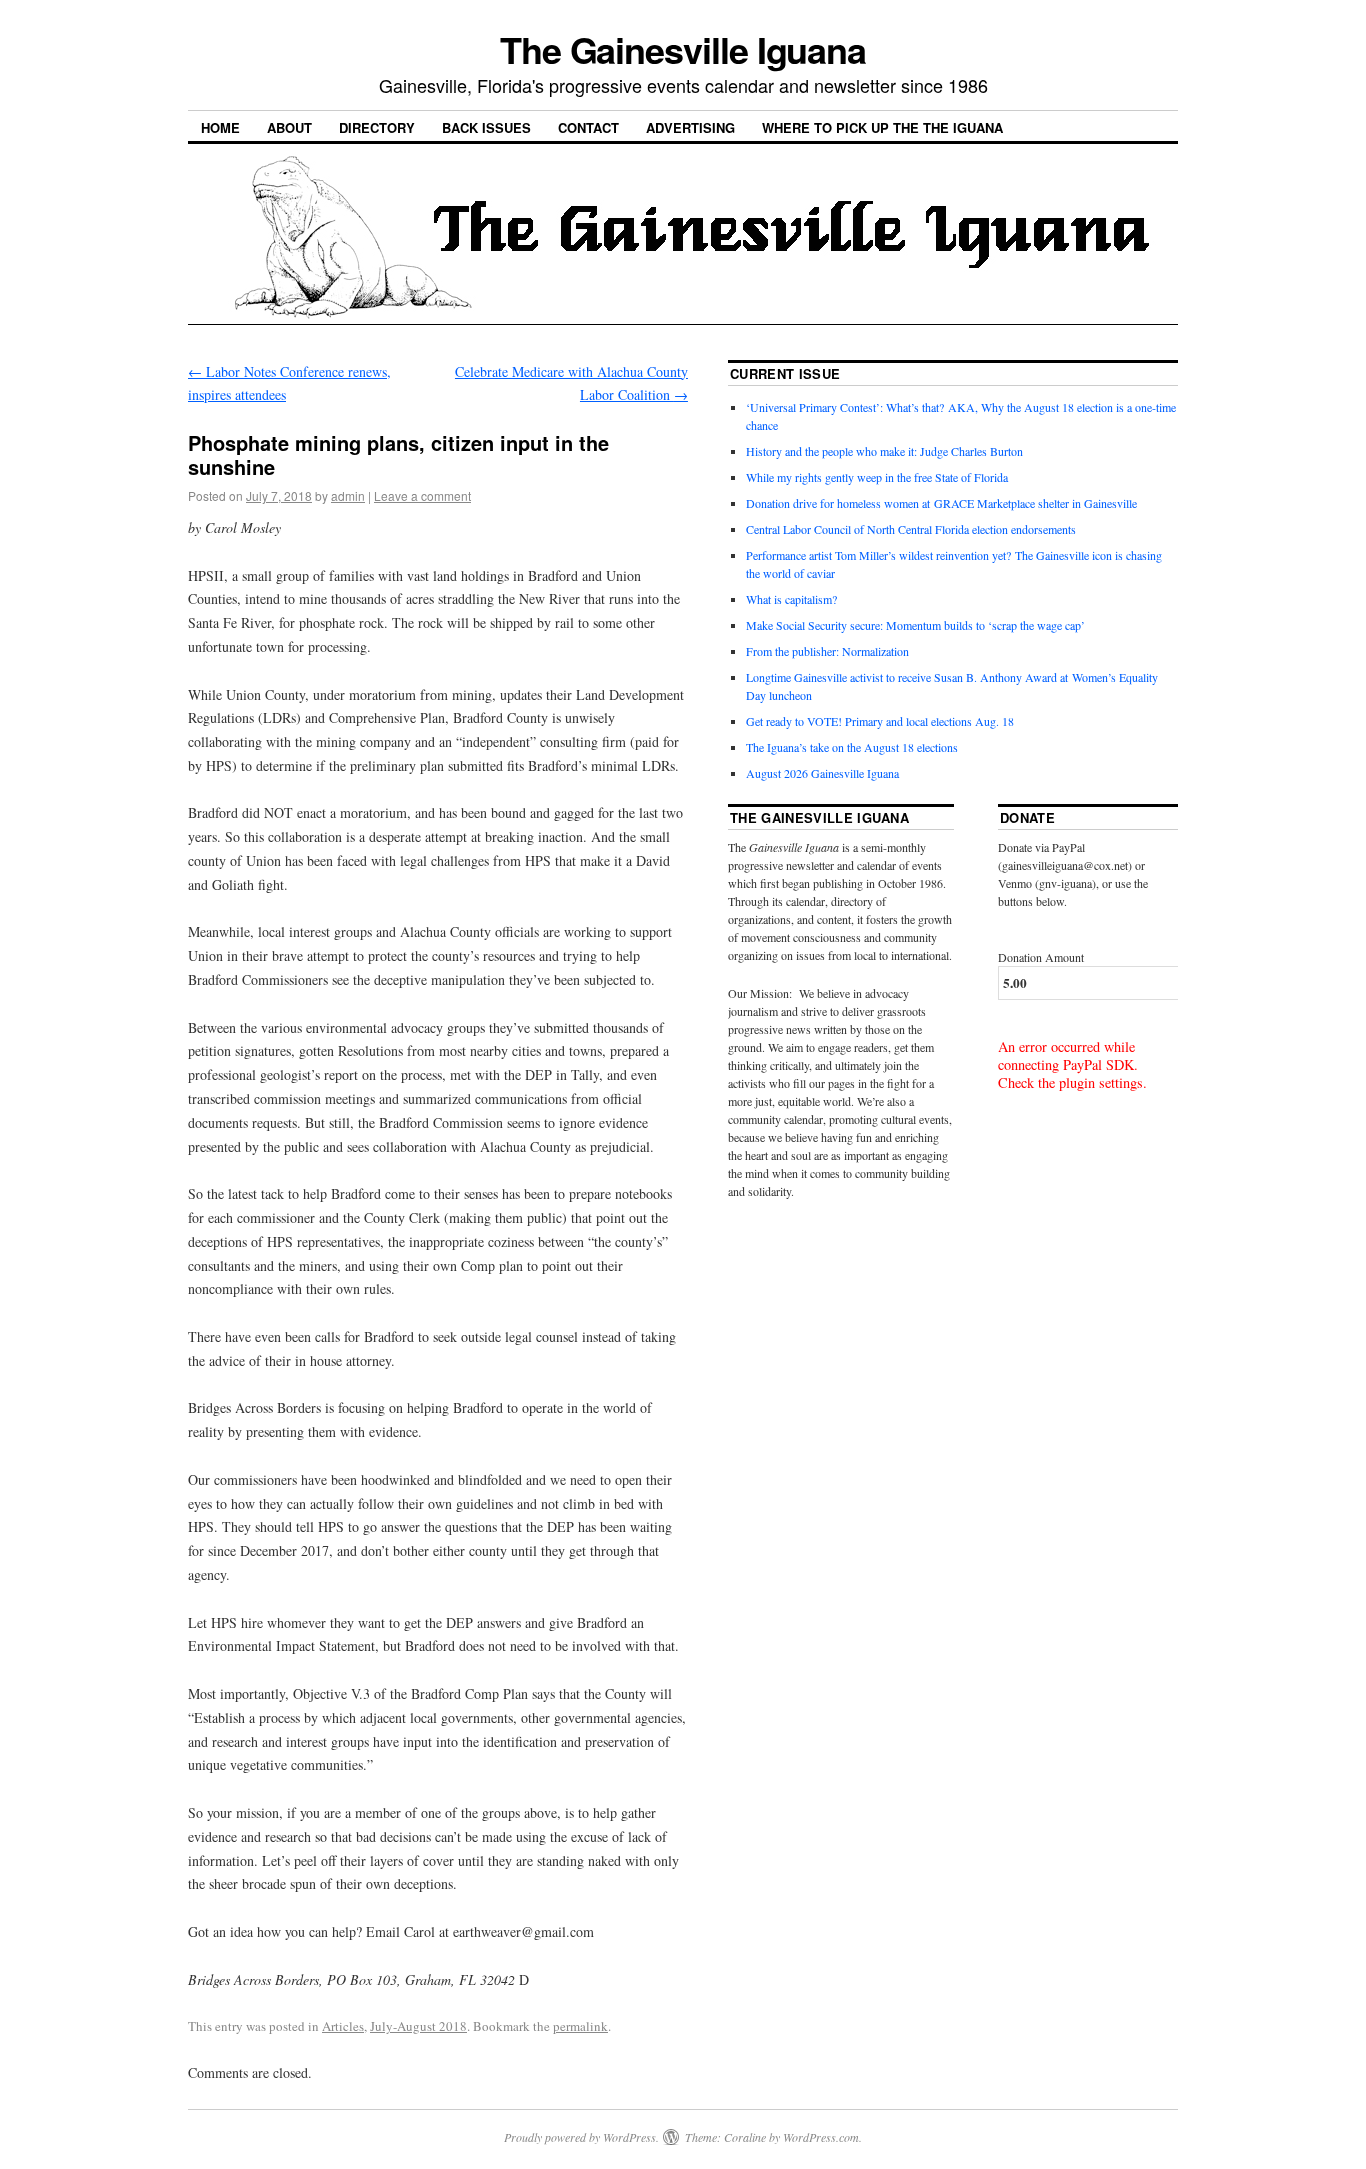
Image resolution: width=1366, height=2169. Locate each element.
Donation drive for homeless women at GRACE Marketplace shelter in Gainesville (941, 503)
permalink (580, 2026)
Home (220, 127)
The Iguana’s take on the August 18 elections (852, 747)
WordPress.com (821, 2137)
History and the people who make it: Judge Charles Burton (884, 451)
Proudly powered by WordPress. (581, 2137)
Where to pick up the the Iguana (882, 127)
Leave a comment (422, 495)
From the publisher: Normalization (827, 651)
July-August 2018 (418, 2026)
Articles (343, 2026)
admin (348, 495)
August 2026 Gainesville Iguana (822, 773)
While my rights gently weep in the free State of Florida (880, 477)
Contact (588, 127)
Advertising (690, 127)
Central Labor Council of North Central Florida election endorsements (911, 529)
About (289, 127)
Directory (377, 127)
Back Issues (486, 127)
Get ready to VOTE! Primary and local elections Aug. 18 (880, 721)
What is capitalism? (791, 599)
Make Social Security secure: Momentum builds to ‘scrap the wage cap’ (915, 625)
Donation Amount (1041, 957)
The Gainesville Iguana (683, 49)
